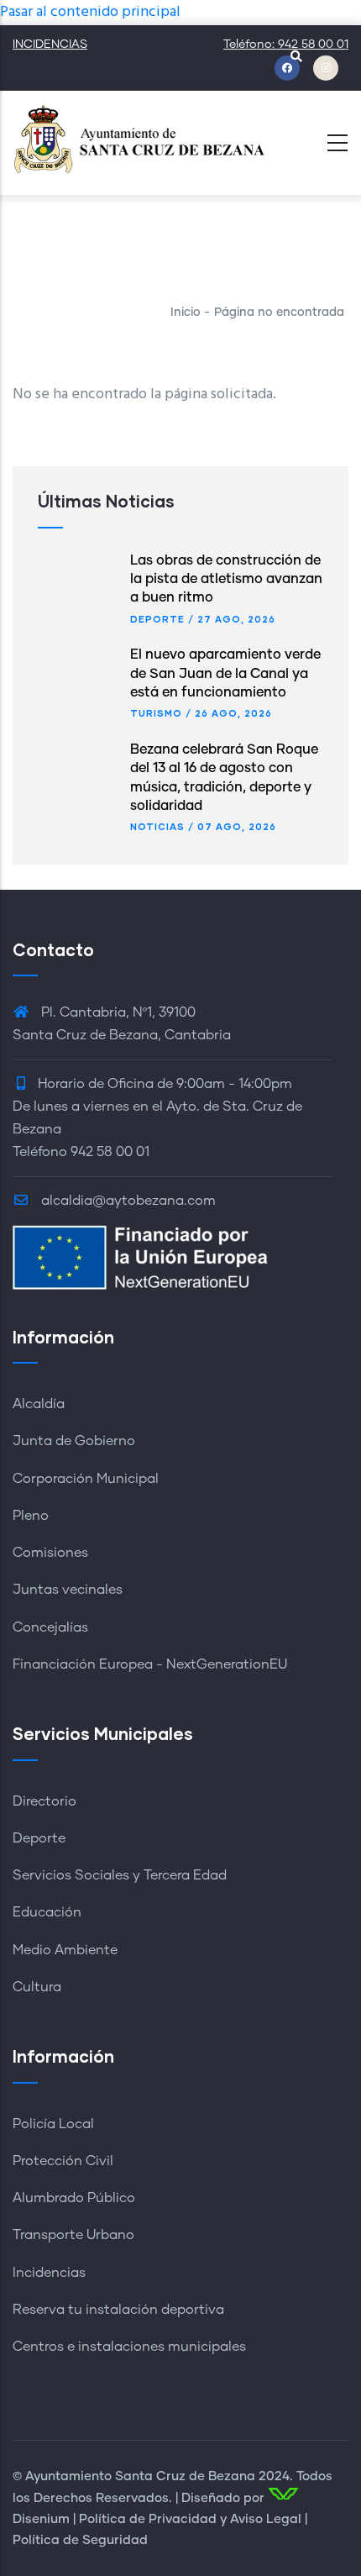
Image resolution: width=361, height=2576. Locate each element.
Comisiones (50, 1553)
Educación (47, 1912)
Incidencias (49, 2273)
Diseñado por (223, 2498)
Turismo (156, 713)
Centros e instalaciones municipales (129, 2347)
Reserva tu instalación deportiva (118, 2310)
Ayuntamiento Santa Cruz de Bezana (140, 2476)
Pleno (31, 1516)
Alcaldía (39, 1404)
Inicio (186, 313)
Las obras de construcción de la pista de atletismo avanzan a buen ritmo (226, 579)
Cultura (37, 1987)
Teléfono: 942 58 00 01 (286, 45)
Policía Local (53, 2124)
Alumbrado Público (74, 2198)
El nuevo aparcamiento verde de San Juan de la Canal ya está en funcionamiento (225, 673)
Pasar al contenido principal (90, 12)
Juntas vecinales (68, 1590)
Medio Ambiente (65, 1950)
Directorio (44, 1801)
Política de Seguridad (80, 2540)
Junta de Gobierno (74, 1441)
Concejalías (50, 1627)
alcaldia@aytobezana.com (127, 1201)
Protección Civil (63, 2161)
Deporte (157, 619)
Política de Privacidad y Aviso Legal (190, 2519)
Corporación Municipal (86, 1479)
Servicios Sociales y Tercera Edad (120, 1875)
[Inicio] (139, 138)
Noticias (157, 826)
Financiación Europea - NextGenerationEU (150, 1664)
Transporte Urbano (73, 2235)
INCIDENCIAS (50, 45)
